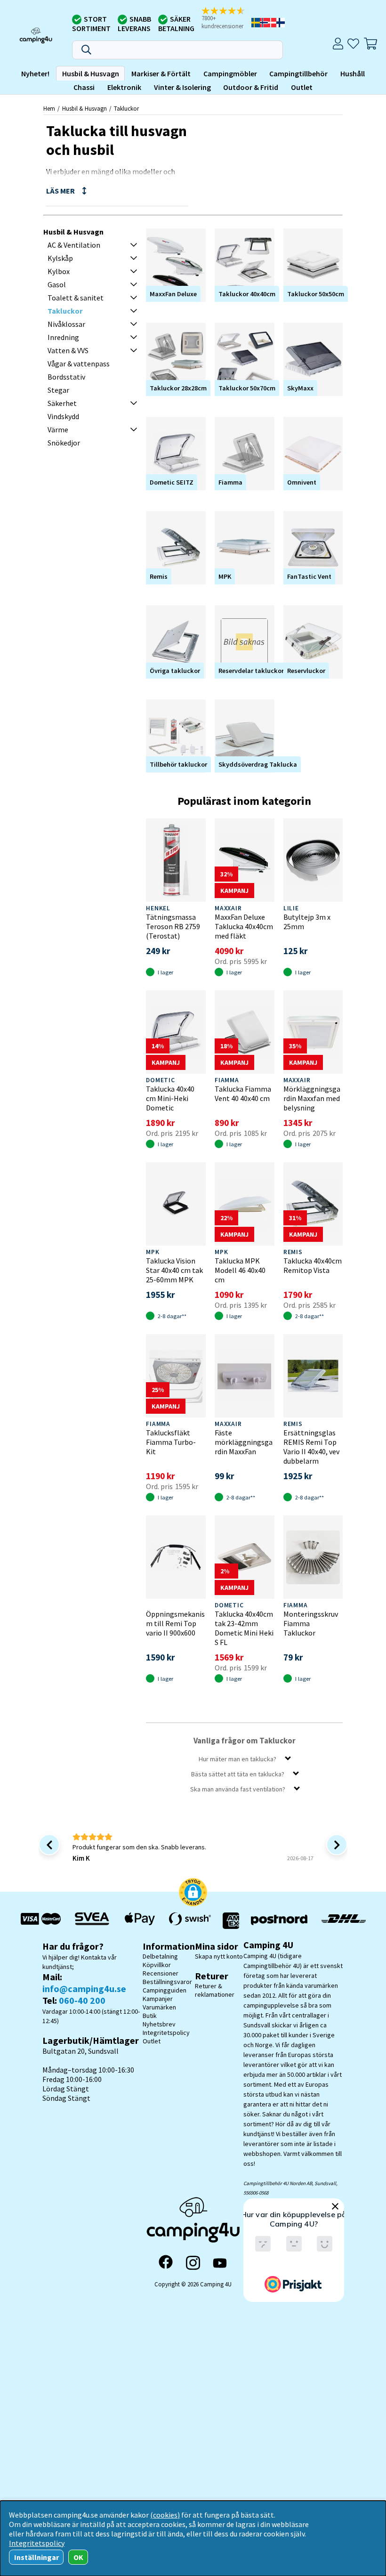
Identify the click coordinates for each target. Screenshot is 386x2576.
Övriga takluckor (175, 671)
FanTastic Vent (309, 576)
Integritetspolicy (166, 2033)
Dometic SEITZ (172, 482)
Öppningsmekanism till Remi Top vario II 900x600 (175, 1623)
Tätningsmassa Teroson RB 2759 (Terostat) (173, 926)
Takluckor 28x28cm (178, 388)
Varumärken (159, 2007)
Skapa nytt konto (219, 1956)
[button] (226, 19)
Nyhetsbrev (159, 2024)
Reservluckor (306, 671)
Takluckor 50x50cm (316, 294)
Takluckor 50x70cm (247, 388)
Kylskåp (60, 258)
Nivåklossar (66, 324)
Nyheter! (35, 73)
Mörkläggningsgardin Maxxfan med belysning (312, 1098)
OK (78, 2557)
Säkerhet (62, 403)
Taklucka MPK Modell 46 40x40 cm (240, 1270)
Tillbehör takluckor (178, 764)
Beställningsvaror (167, 1982)
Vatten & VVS (68, 350)
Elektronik (124, 87)
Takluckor (126, 108)
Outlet (302, 87)
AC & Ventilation (74, 245)
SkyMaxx (300, 388)
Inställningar (36, 2557)
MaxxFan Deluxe (173, 294)
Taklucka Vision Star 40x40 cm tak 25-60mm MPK (174, 1270)
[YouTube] (220, 2263)
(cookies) (165, 2515)
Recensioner (161, 1973)
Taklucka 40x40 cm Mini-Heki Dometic (170, 1098)
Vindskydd (63, 416)
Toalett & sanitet (76, 298)
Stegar (58, 390)
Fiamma (230, 482)
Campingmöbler (230, 73)
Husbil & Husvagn (91, 73)
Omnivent (302, 482)
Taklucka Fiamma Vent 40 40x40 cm (243, 1094)
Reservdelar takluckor (251, 671)
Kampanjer (158, 1999)
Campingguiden (165, 1990)
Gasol (57, 284)
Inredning (63, 337)
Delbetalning (160, 1956)
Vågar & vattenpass (79, 364)
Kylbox (59, 271)
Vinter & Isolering (182, 87)
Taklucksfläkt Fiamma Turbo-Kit (171, 1442)
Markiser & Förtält (161, 73)
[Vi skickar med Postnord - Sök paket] (279, 1921)
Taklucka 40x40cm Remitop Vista (313, 1265)
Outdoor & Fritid (251, 87)
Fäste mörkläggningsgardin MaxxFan (244, 1442)
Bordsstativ (66, 377)
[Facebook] (166, 2263)
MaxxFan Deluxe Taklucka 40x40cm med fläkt (244, 926)
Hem (49, 108)
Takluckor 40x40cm (247, 294)
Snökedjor (64, 443)
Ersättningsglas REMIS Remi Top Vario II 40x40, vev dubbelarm (311, 1447)
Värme (58, 429)
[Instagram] (193, 2263)
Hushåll (353, 73)
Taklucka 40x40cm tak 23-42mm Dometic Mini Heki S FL (244, 1628)
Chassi (84, 87)
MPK (225, 576)
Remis (159, 576)
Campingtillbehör (298, 73)
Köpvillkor (157, 1965)
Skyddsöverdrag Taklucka (258, 764)
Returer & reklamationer (215, 1990)
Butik (150, 2016)
